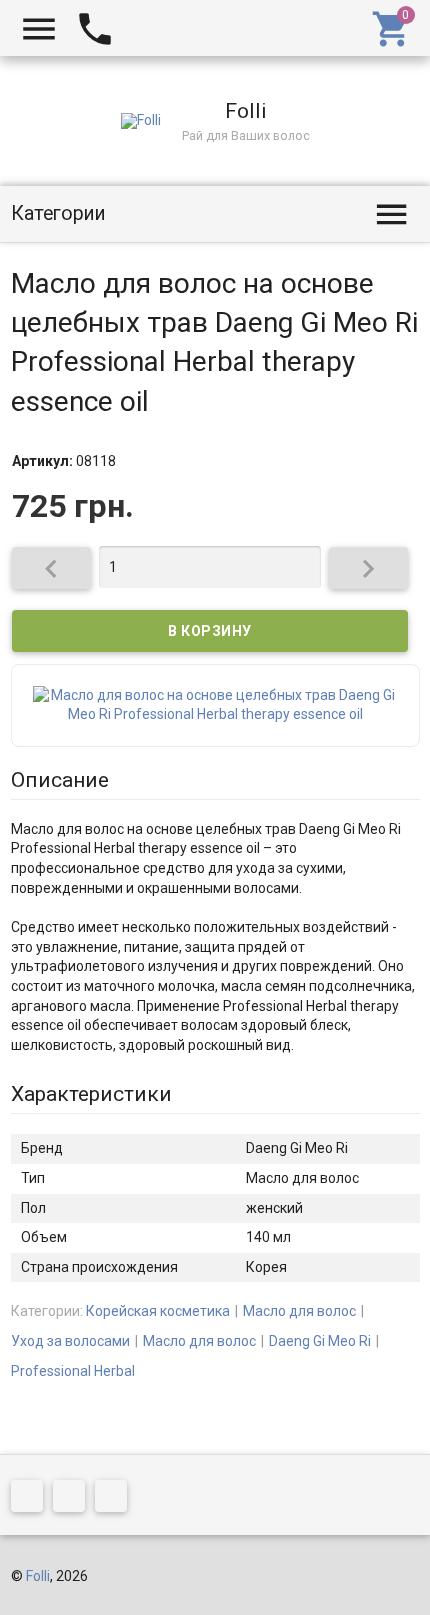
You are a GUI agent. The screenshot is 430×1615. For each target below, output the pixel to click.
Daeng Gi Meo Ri (320, 1341)
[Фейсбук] (32, 1500)
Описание (60, 780)
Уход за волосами (70, 1341)
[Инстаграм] (116, 1500)
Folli (38, 1576)
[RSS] (74, 1500)
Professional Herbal (73, 1371)
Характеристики (91, 1094)
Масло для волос (299, 1311)
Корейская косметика (158, 1311)
